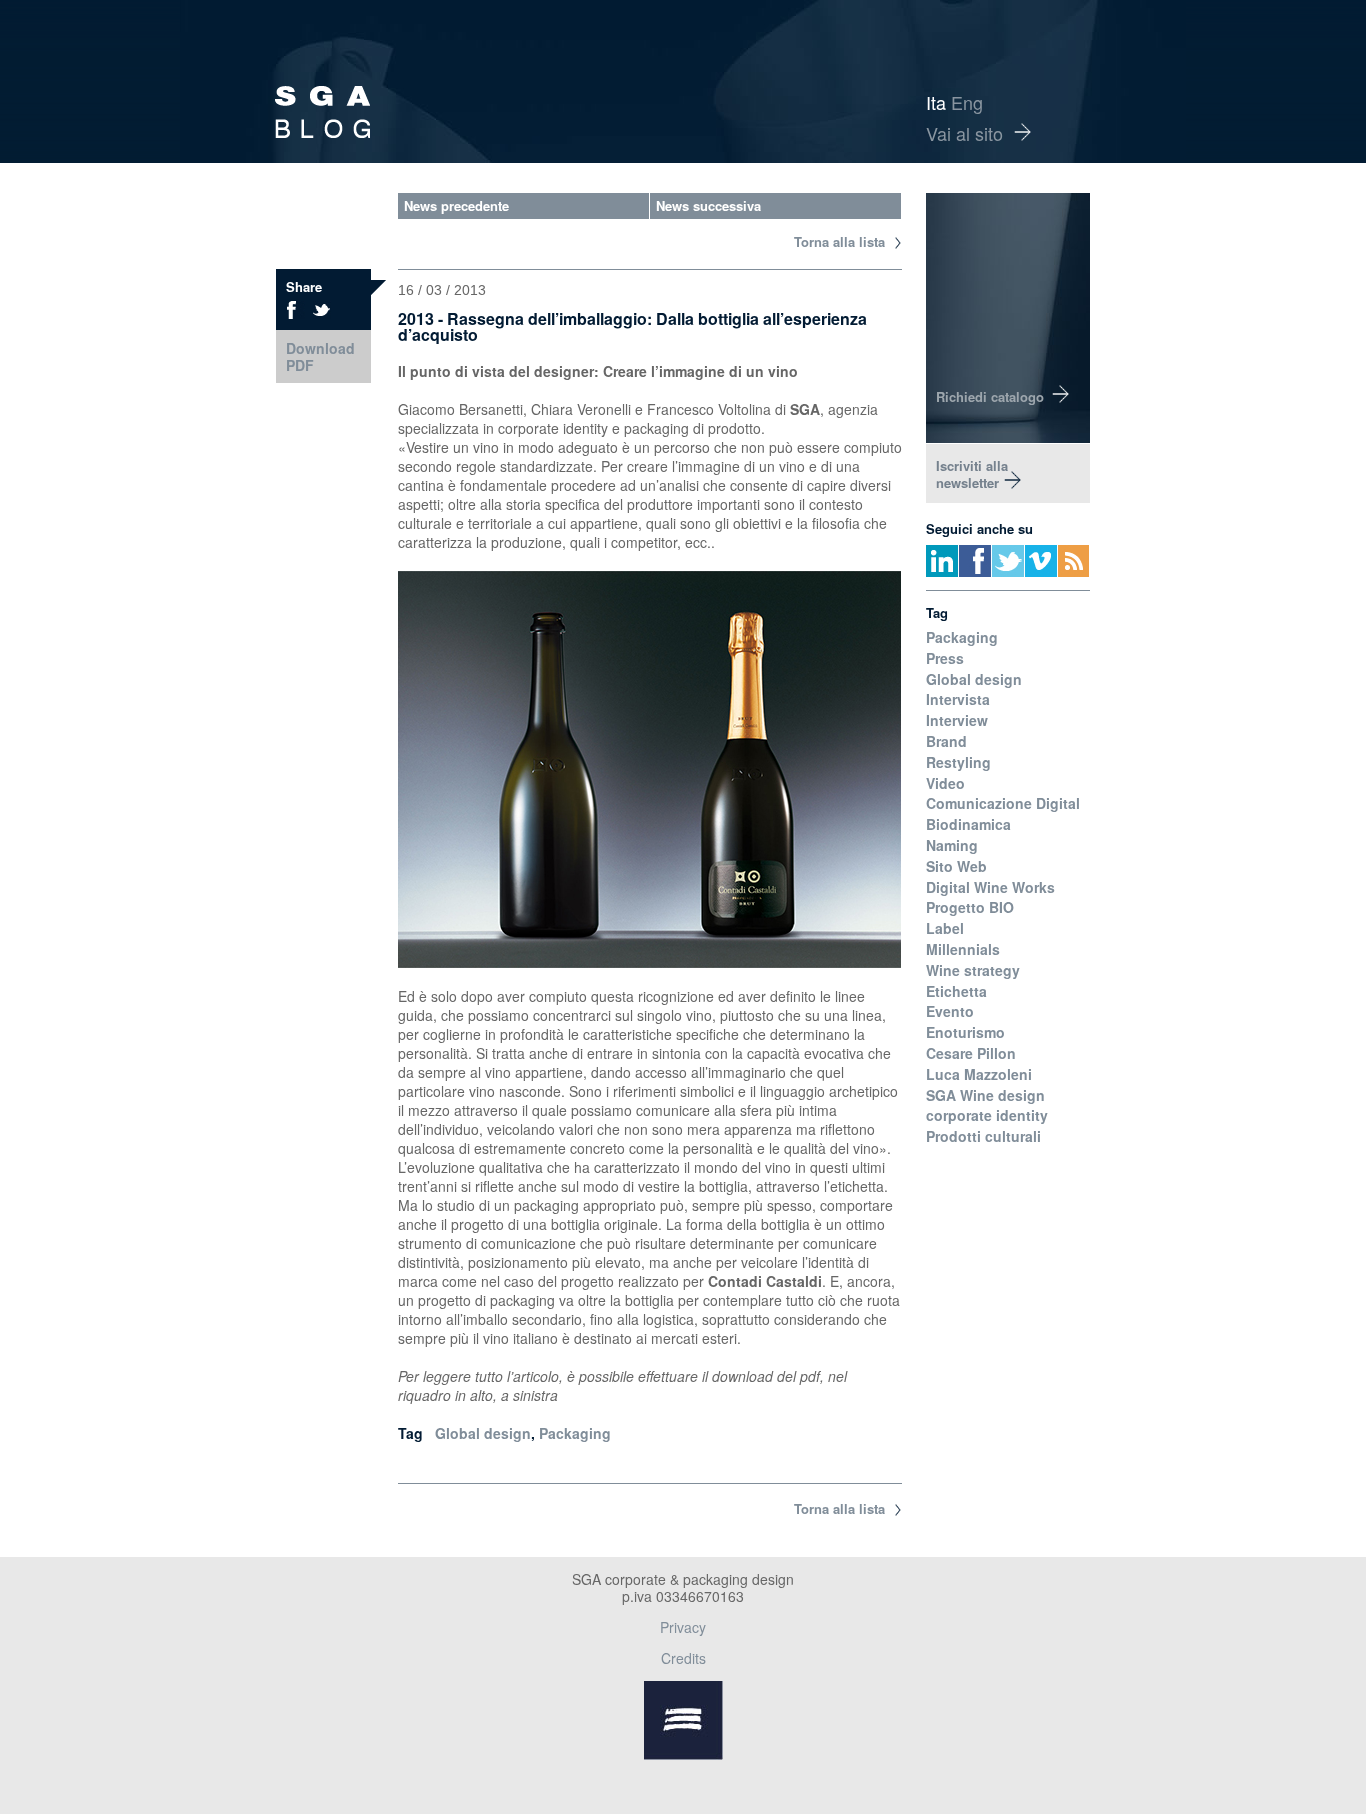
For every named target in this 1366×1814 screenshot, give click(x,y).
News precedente (456, 205)
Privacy (683, 1627)
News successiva (708, 205)
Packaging (575, 1433)
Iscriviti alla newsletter (972, 474)
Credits (683, 1658)
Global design (483, 1433)
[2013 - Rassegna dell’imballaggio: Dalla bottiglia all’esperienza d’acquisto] (322, 310)
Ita (936, 102)
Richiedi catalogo (990, 396)
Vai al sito (964, 133)
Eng (967, 102)
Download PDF (320, 356)
